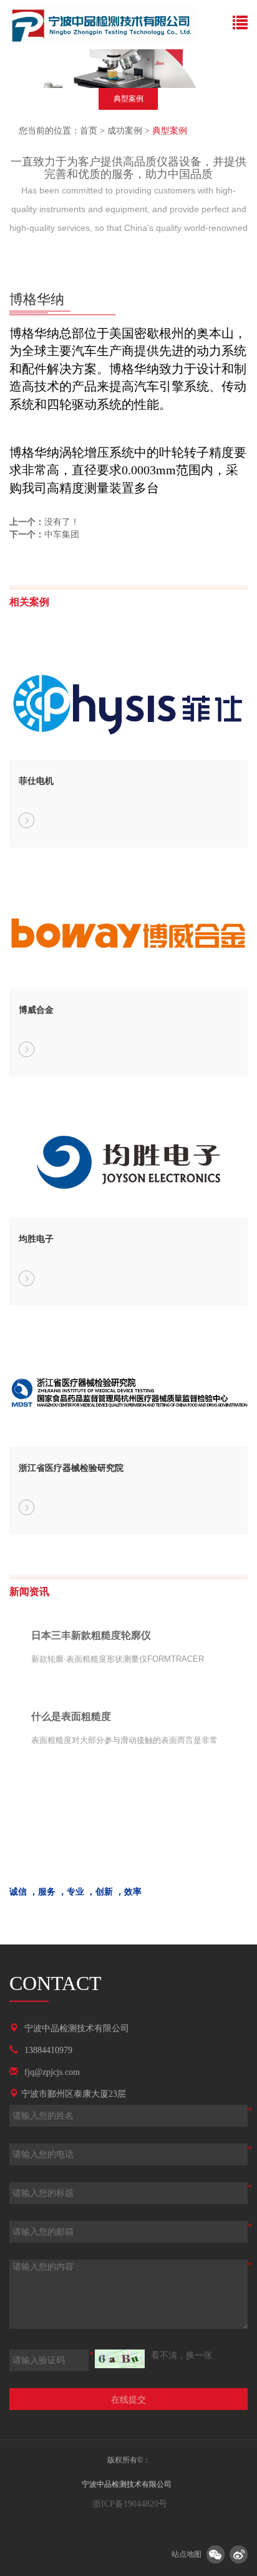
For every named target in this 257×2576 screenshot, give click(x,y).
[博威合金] (27, 1049)
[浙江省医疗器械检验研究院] (27, 1507)
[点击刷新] (120, 2359)
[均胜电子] (27, 1278)
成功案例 (125, 131)
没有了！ (62, 522)
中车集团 (62, 534)
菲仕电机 (36, 781)
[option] (128, 101)
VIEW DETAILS (180, 1691)
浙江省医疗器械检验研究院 (71, 1468)
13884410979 (48, 2050)
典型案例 (128, 99)
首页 (89, 131)
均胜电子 (36, 1239)
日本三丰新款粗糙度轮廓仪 (91, 1635)
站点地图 (187, 2554)
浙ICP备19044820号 (128, 2504)
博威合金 (36, 1010)
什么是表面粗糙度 (71, 1716)
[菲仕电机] (27, 820)
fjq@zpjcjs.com (52, 2072)
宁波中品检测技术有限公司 (77, 2028)
